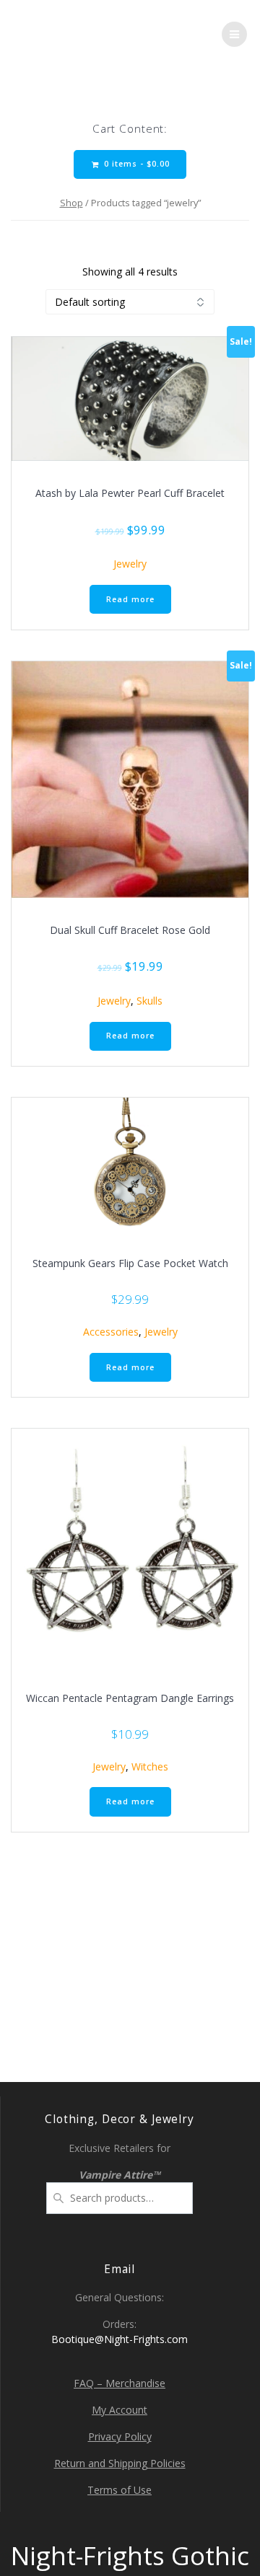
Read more (130, 599)
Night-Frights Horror (78, 34)
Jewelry (130, 564)
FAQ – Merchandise (120, 2383)
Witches (150, 1766)
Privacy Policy (120, 2436)
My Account (120, 2410)
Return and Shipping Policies (120, 2463)
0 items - (135, 164)
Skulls (149, 1001)
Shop (71, 203)
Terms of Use (120, 2490)
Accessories (111, 1332)
